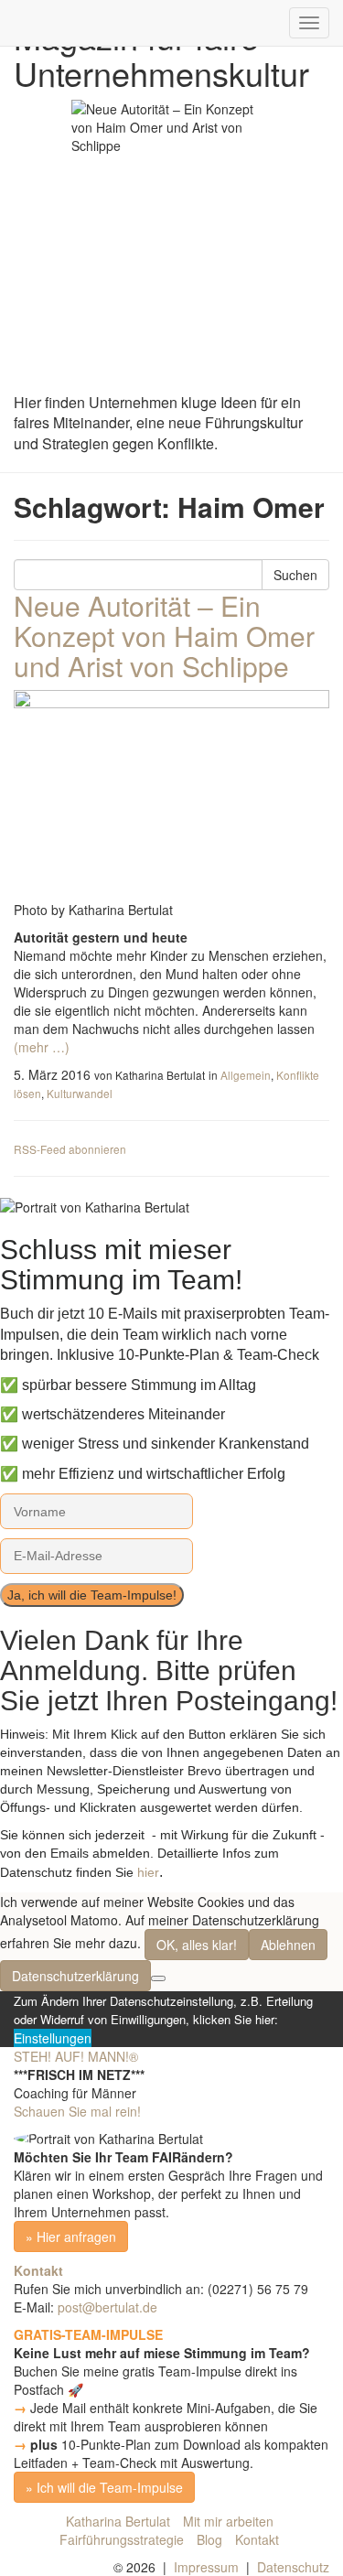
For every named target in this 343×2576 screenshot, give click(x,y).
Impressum (206, 2567)
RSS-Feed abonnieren (70, 1149)
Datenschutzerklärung (75, 1976)
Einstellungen (53, 2038)
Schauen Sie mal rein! (77, 2111)
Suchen (295, 575)
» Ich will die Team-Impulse (104, 2487)
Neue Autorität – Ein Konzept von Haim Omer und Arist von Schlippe (164, 636)
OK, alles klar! (197, 1945)
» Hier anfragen (71, 2236)
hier (148, 1872)
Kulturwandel (80, 1093)
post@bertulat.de (107, 2307)
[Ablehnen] (158, 1978)
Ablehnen (288, 1945)
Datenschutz (293, 2567)
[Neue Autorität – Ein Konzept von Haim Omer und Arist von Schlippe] (171, 795)
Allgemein (246, 1075)
